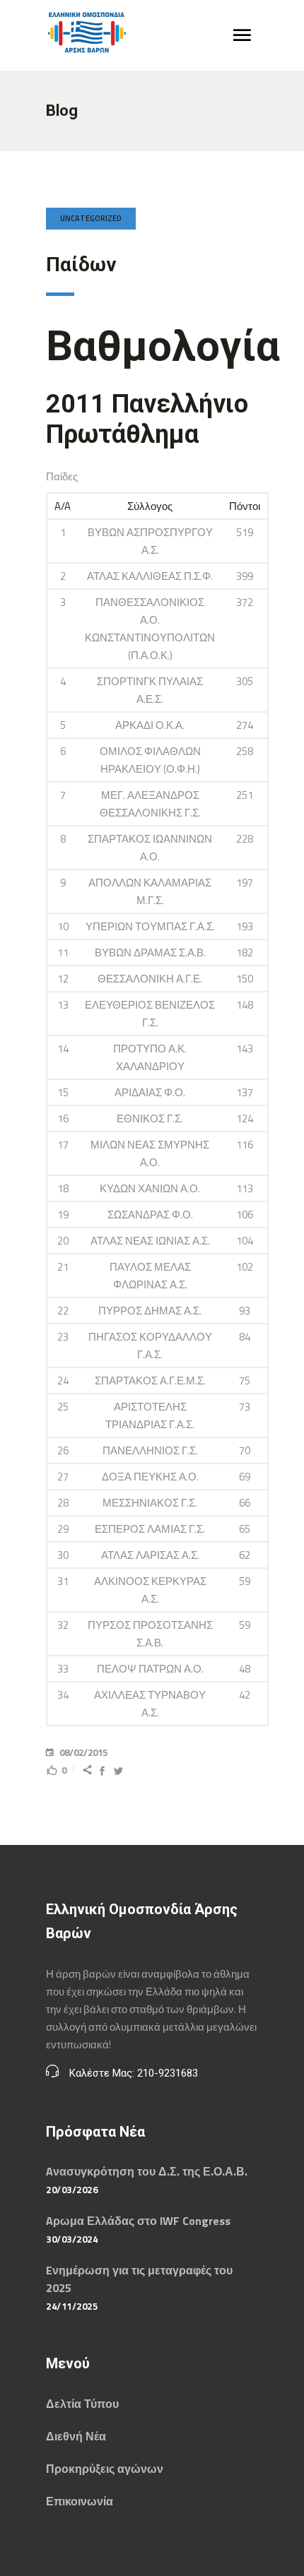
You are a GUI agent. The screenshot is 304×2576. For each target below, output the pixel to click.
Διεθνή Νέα (76, 2436)
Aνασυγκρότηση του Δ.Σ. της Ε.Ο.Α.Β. (147, 2171)
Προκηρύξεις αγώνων (105, 2469)
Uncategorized (91, 218)
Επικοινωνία (80, 2501)
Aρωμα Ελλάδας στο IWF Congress (138, 2221)
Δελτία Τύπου (82, 2404)
